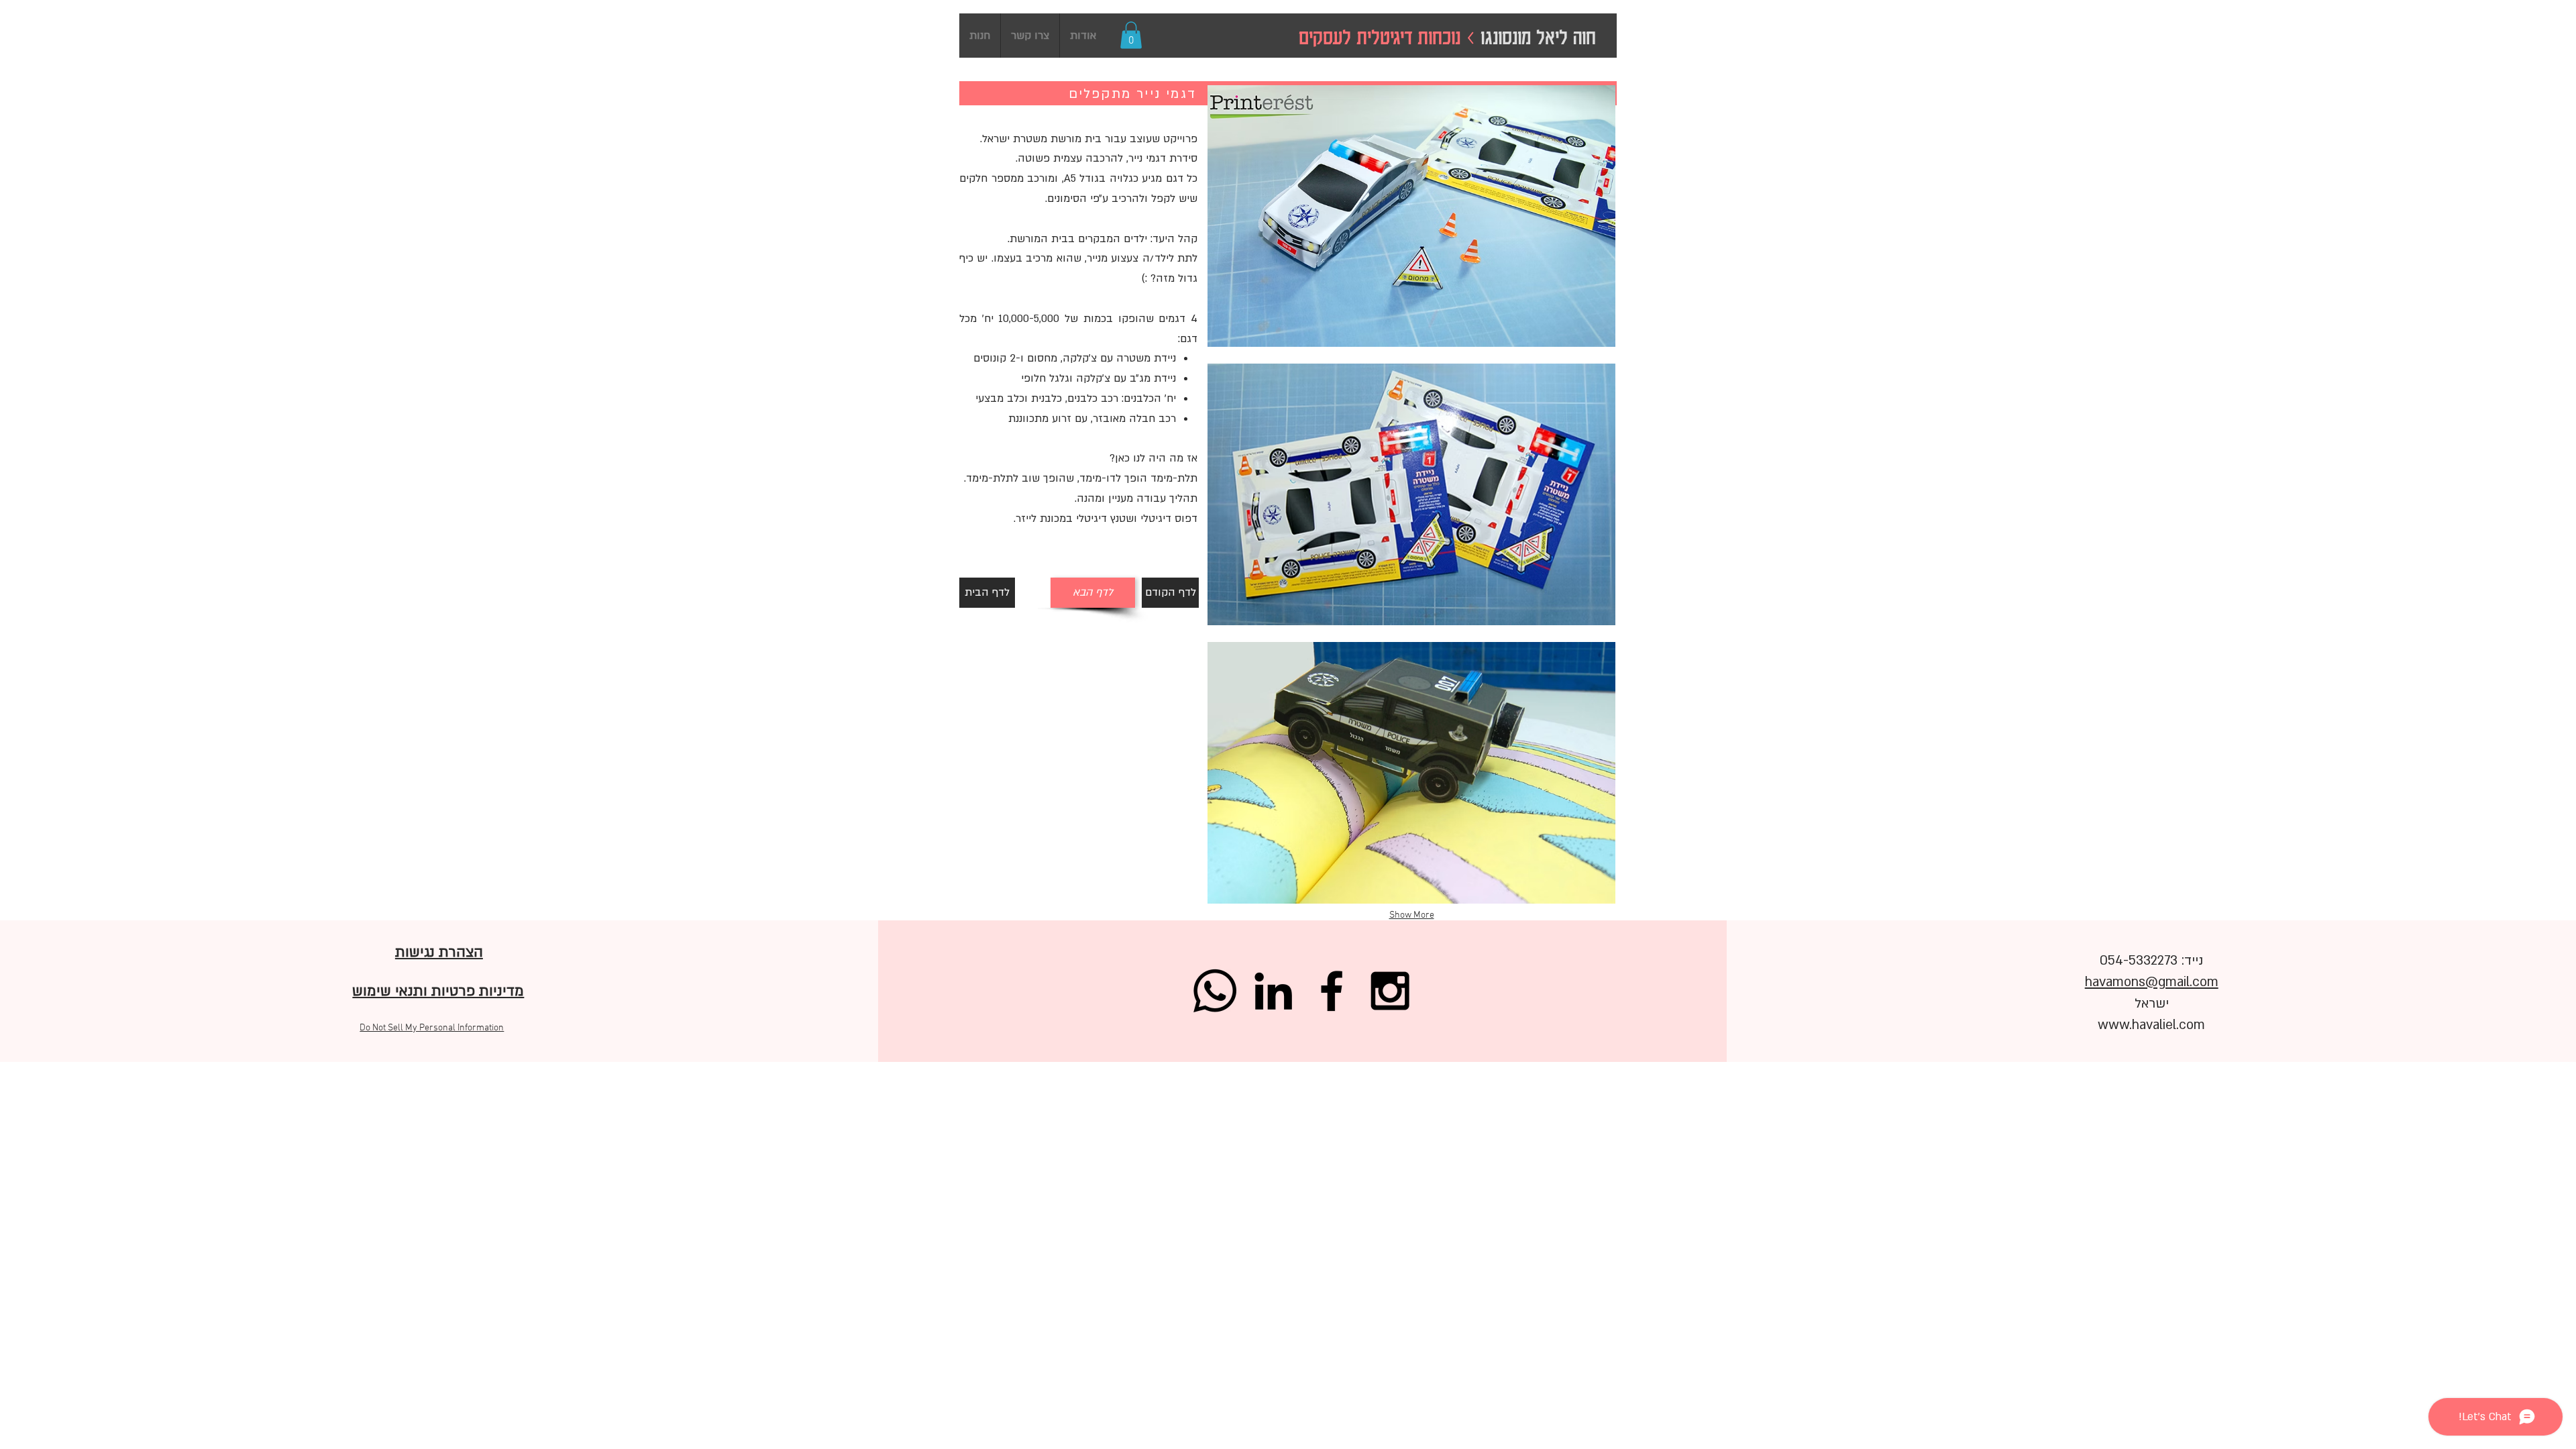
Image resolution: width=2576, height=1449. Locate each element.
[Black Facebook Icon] (1332, 991)
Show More (1412, 915)
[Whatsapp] (1215, 991)
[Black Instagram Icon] (1390, 991)
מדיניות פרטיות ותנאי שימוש (438, 991)
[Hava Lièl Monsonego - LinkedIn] (1273, 991)
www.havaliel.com (2151, 1025)
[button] (1131, 35)
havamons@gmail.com (2152, 982)
